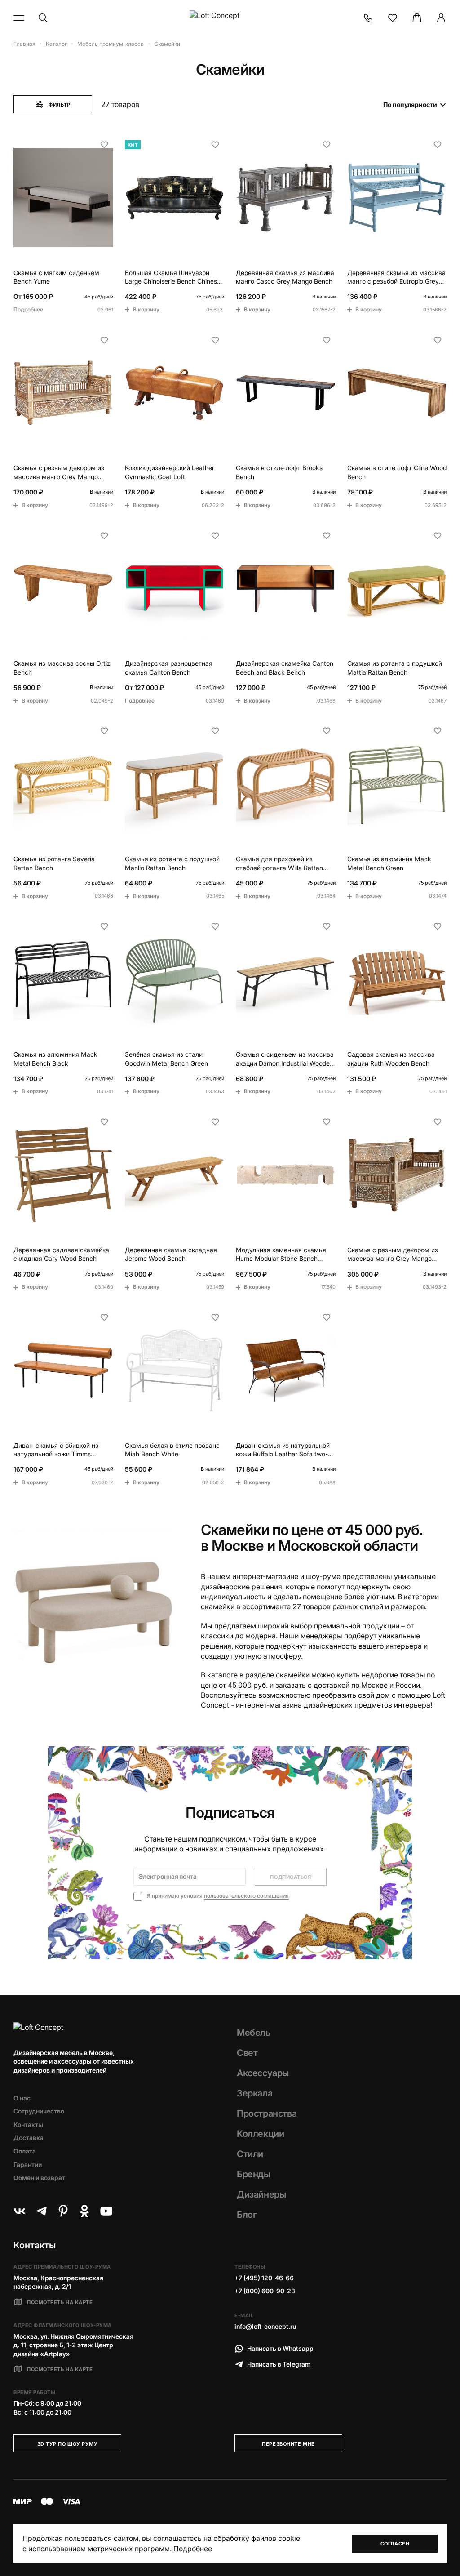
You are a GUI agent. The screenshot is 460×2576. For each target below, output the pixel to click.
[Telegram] (41, 2211)
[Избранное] (393, 18)
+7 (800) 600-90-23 (265, 2291)
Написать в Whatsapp (280, 2348)
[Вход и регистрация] (441, 18)
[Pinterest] (63, 2211)
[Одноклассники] (84, 2211)
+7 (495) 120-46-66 (264, 2278)
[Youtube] (106, 2211)
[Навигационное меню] (19, 18)
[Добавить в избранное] (104, 145)
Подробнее (193, 2549)
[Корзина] (417, 18)
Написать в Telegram (279, 2364)
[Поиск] (43, 18)
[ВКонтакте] (20, 2211)
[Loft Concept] (230, 18)
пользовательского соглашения (246, 1896)
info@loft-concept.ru (265, 2326)
